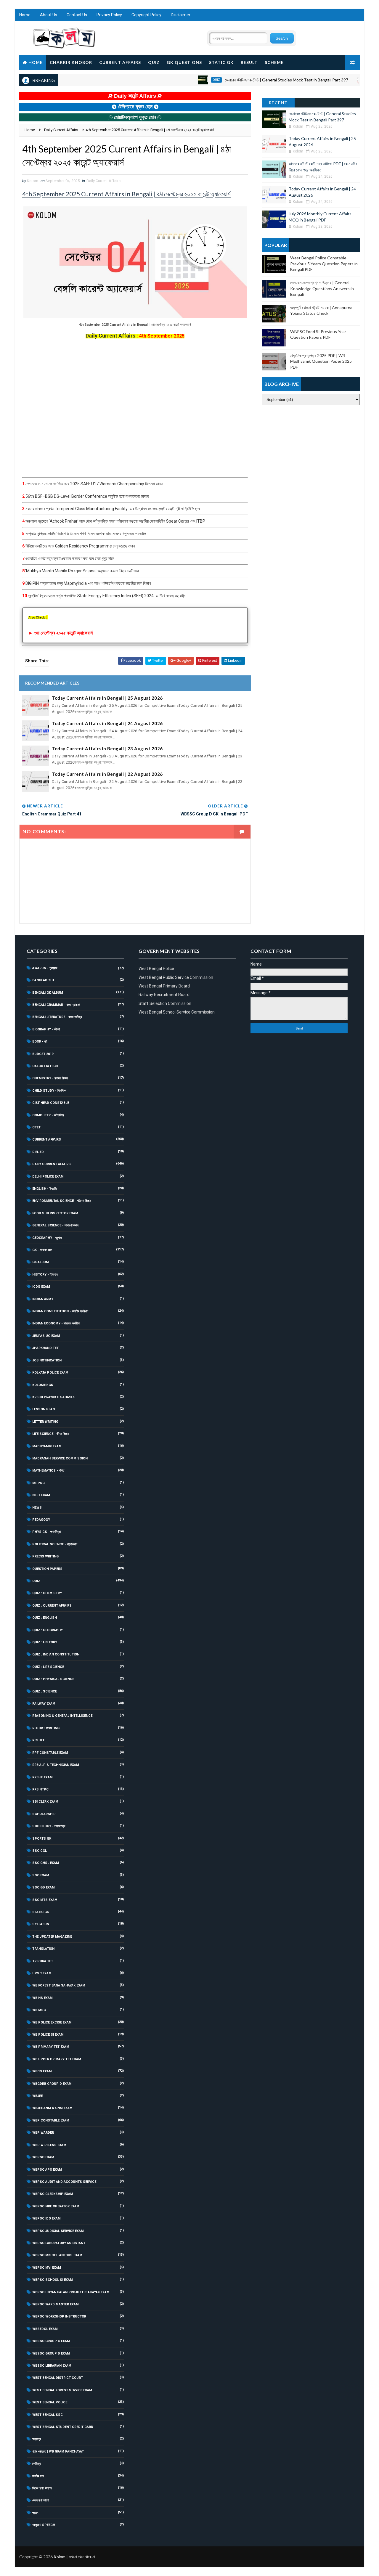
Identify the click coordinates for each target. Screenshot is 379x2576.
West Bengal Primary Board (164, 986)
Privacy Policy (109, 15)
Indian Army (43, 1299)
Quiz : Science (45, 1691)
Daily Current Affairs (355, 80)
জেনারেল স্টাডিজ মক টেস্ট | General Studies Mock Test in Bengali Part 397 (252, 80)
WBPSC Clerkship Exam (53, 2194)
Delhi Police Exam (48, 1177)
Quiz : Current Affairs (52, 1606)
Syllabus (41, 1924)
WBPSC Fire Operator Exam (56, 2206)
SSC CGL (40, 1851)
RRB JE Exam (42, 1777)
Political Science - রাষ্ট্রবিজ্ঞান (55, 1544)
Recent (278, 103)
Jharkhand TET (45, 1348)
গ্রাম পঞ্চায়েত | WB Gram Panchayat (58, 2451)
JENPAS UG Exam (46, 1336)
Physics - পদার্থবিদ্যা (46, 1532)
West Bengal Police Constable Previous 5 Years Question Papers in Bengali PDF (324, 264)
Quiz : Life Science (48, 1667)
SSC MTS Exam (45, 1900)
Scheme (274, 62)
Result (249, 62)
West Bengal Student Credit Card (63, 2427)
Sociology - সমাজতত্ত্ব (49, 1826)
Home (25, 15)
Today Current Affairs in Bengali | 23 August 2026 (107, 749)
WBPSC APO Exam (47, 2170)
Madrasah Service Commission (60, 1458)
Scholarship (44, 1814)
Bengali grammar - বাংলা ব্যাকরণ (56, 1005)
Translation (43, 1949)
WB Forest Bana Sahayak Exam (59, 1985)
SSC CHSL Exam (46, 1863)
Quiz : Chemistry (47, 1593)
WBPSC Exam (43, 2157)
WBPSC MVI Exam (47, 2268)
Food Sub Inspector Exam (55, 1213)
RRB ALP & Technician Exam (56, 1765)
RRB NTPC (40, 1789)
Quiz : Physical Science (53, 1679)
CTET (36, 1127)
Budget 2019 (43, 1054)
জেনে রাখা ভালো (41, 2500)
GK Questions (184, 62)
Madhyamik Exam (47, 1446)
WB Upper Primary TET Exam (57, 2059)
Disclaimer (181, 15)
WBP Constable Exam (51, 2120)
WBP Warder (43, 2133)
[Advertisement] (135, 408)
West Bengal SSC (48, 2415)
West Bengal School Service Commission (177, 1012)
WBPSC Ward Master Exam (56, 2304)
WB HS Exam (42, 1998)
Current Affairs (120, 62)
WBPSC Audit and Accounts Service (64, 2182)
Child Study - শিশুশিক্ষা (49, 1091)
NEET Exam (41, 1495)
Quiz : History (45, 1642)
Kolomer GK (43, 1385)
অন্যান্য (37, 2439)
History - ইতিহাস (45, 1275)
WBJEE (37, 2096)
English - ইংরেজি (45, 1189)
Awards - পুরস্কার (45, 968)
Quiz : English (45, 1618)
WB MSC (39, 2010)
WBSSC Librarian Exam (52, 2366)
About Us (49, 15)
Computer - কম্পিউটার (48, 1115)
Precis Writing (45, 1556)
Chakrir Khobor (71, 62)
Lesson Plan (44, 1409)
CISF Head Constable (51, 1103)
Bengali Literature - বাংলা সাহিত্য (57, 1017)
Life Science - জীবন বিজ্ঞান (50, 1434)
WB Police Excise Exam (52, 2022)
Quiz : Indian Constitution (56, 1654)
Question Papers (47, 1569)
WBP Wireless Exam (49, 2145)
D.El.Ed (38, 1152)
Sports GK (42, 1839)
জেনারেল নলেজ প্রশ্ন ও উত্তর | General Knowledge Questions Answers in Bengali (322, 288)
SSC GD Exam (44, 1887)
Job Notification (47, 1360)
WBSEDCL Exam (45, 2329)
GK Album (41, 1262)
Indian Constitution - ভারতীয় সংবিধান (60, 1311)
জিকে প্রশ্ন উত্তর (42, 2488)
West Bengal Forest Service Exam (62, 2390)
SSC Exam (41, 1875)
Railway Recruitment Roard (164, 995)
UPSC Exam (42, 1973)
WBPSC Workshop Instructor (59, 2316)
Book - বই (40, 1042)
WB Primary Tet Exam (51, 2047)
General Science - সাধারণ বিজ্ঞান (55, 1225)
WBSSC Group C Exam (51, 2341)
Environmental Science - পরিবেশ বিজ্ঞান (62, 1201)
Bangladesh (43, 980)
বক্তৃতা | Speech (44, 2525)
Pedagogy (41, 1520)
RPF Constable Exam (50, 1753)
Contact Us (77, 15)
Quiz (154, 62)
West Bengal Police (50, 2402)
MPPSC (38, 1483)
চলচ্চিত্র (37, 2464)
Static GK (221, 62)
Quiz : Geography (48, 1630)
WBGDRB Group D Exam (52, 2084)
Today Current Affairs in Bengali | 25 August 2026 (107, 698)
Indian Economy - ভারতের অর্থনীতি (56, 1323)
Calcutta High (45, 1066)
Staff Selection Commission (165, 1003)
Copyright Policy (146, 15)
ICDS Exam (41, 1287)
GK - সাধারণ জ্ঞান (42, 1250)
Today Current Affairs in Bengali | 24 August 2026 (107, 723)
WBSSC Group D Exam (51, 2353)
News (37, 1508)
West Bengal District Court (58, 2378)
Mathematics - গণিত (48, 1471)
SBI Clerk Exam (45, 1802)
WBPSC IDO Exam (46, 2218)
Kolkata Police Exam (50, 1373)
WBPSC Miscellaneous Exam (57, 2255)
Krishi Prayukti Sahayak (53, 1397)
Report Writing (46, 1728)
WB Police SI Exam (48, 2035)
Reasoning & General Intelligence (62, 1716)
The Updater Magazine (52, 1937)
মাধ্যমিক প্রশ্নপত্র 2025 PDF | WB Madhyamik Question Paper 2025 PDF (321, 361)
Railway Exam (44, 1704)
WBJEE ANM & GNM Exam (52, 2108)
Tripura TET (43, 1961)
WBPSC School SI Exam (53, 2280)
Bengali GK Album (48, 993)
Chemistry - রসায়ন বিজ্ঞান (50, 1078)
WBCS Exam (42, 2071)
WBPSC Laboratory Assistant (59, 2243)
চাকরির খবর (38, 2476)
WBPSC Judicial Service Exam (58, 2231)
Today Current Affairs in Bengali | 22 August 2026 (107, 774)
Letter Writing (45, 1422)
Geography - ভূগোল (47, 1238)
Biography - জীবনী (46, 1029)
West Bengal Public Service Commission (176, 977)
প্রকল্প (35, 2513)
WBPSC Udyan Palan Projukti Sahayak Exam (71, 2292)
